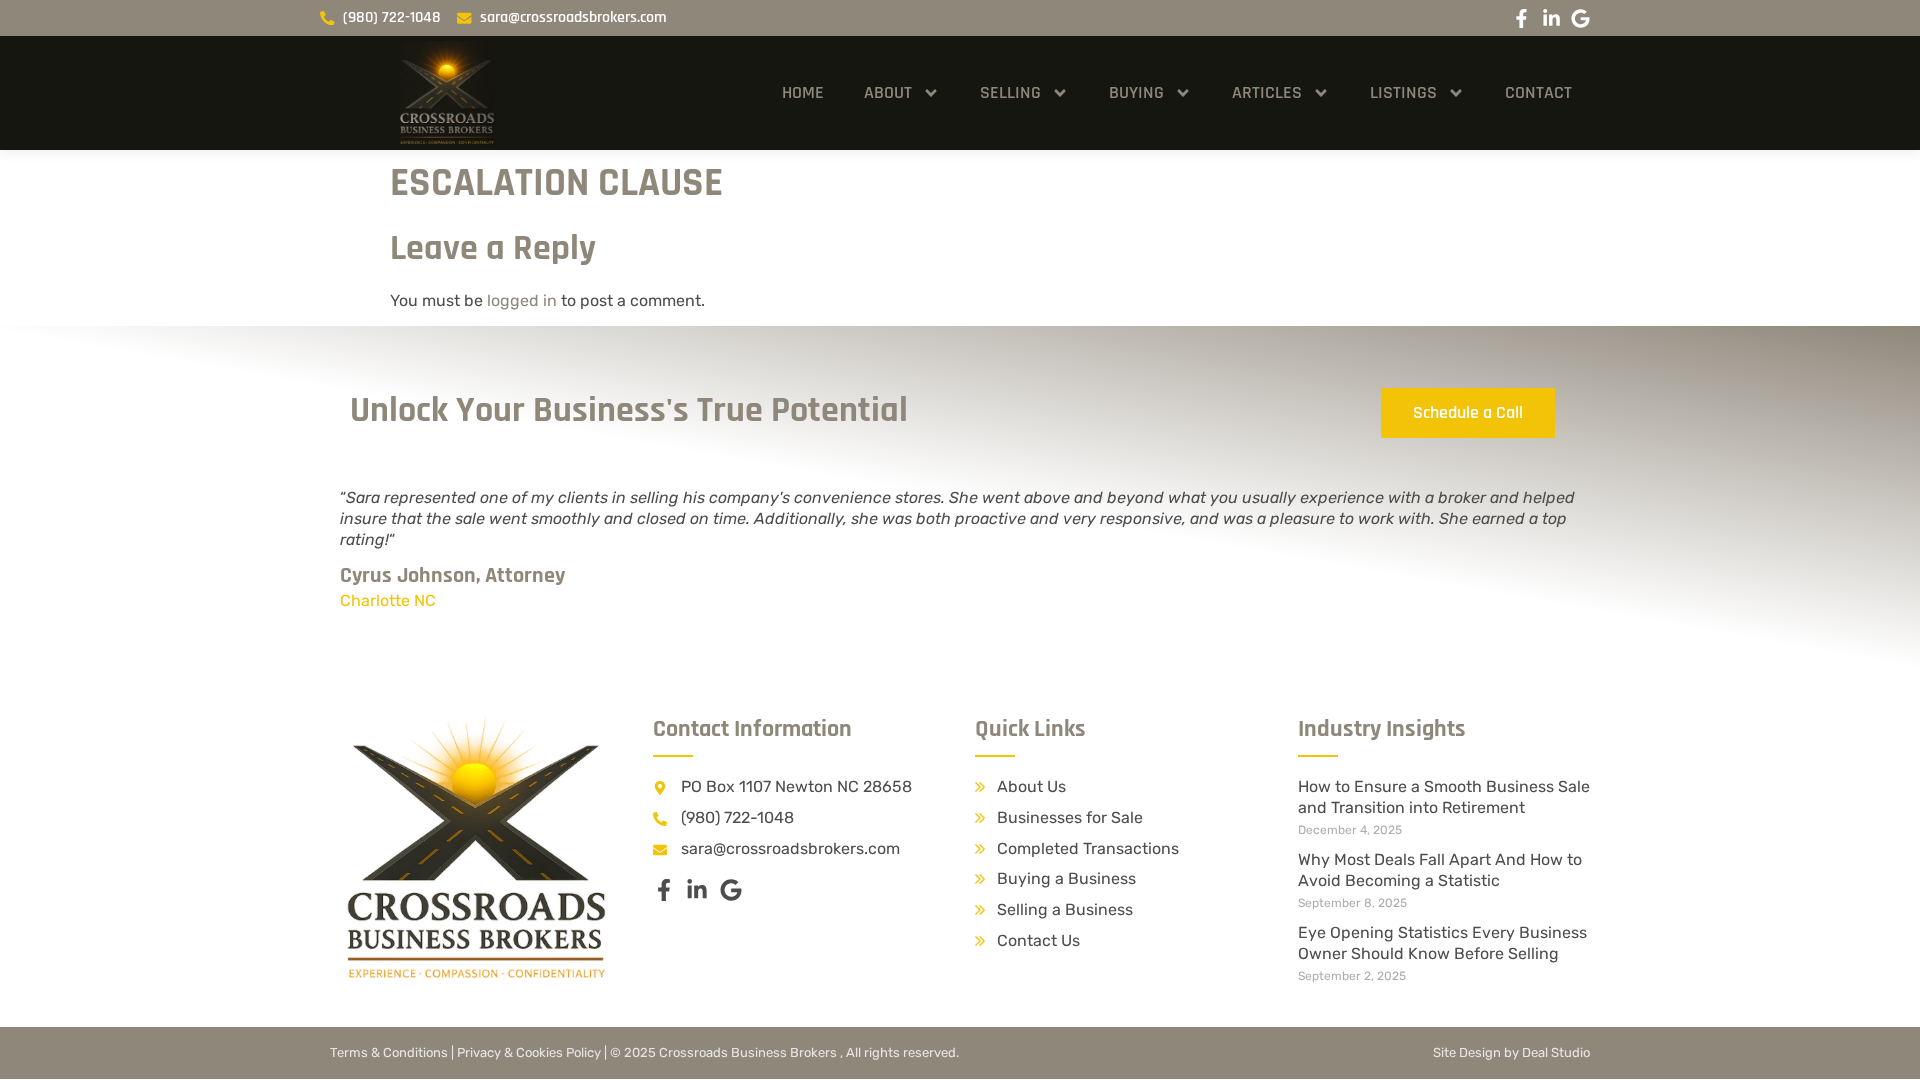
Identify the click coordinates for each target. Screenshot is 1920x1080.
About (888, 92)
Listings (1403, 92)
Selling (1010, 92)
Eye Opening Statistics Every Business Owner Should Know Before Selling (1442, 943)
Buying (1136, 92)
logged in (522, 300)
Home (803, 92)
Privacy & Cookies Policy (529, 1052)
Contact (1538, 92)
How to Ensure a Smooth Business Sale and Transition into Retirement (1444, 797)
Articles (1267, 92)
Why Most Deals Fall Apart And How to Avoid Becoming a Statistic (1440, 870)
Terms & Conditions (389, 1052)
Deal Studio (1556, 1052)
